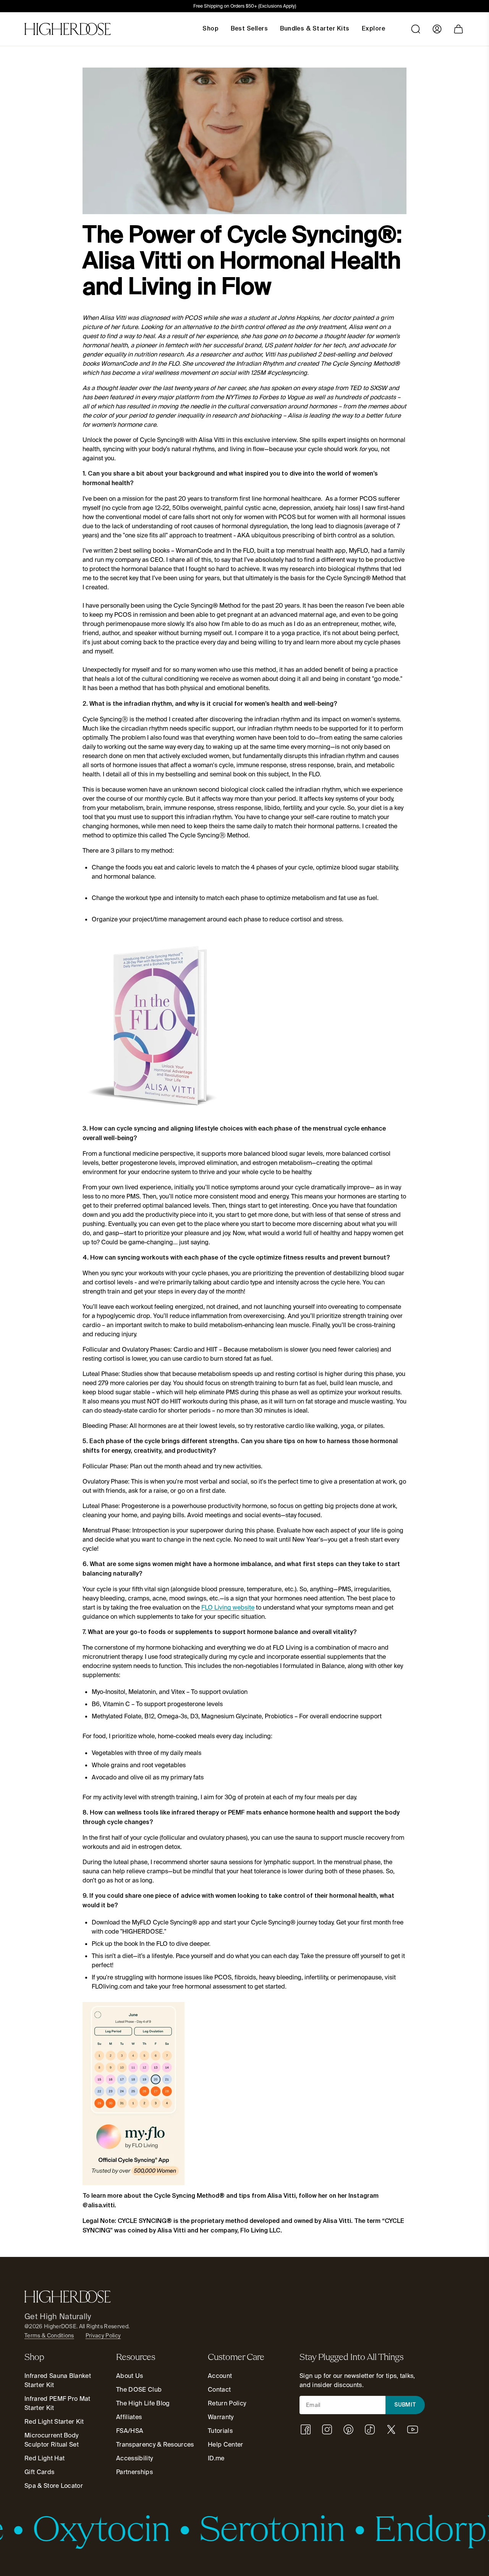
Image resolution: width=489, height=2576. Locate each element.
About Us (130, 2376)
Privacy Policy (103, 2336)
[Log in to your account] (437, 29)
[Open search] (416, 29)
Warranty (221, 2417)
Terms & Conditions (49, 2336)
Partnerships (134, 2472)
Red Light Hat (45, 2458)
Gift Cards (39, 2472)
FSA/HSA (130, 2431)
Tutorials (220, 2431)
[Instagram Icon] (327, 2429)
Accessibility (134, 2458)
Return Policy (227, 2403)
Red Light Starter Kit (54, 2422)
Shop (210, 29)
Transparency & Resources (155, 2445)
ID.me (216, 2458)
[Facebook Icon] (306, 2429)
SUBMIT (405, 2405)
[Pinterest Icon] (348, 2429)
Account (220, 2376)
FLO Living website (228, 1607)
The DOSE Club (139, 2390)
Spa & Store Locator (54, 2486)
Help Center (226, 2445)
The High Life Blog (143, 2403)
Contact (219, 2390)
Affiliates (129, 2417)
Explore (373, 29)
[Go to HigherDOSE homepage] (68, 29)
